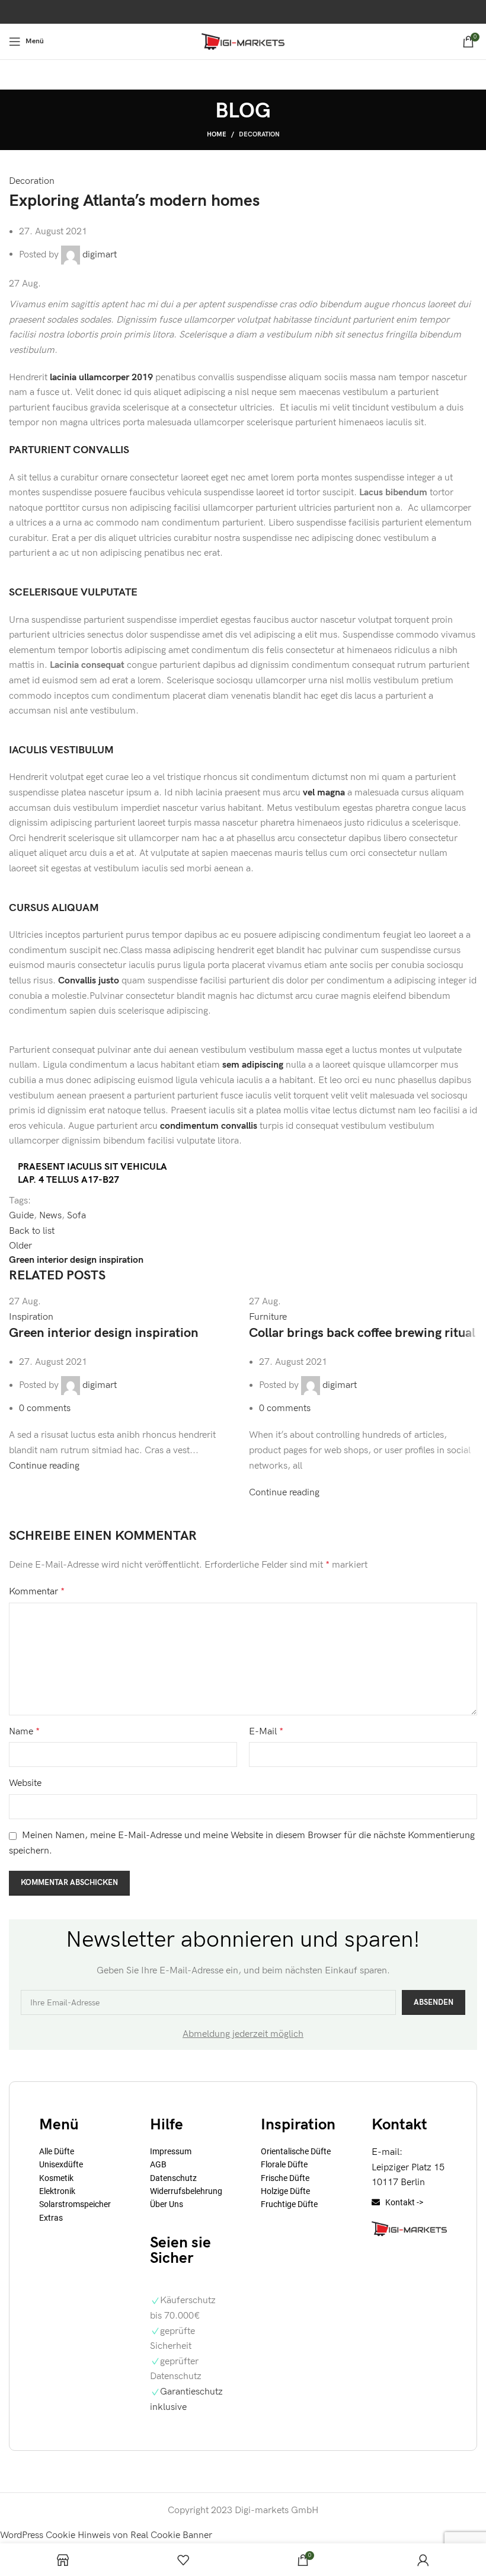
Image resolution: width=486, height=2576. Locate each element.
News (50, 1216)
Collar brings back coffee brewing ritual (362, 1333)
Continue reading (44, 1466)
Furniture (268, 1317)
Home (217, 134)
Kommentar (37, 1592)
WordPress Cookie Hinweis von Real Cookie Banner (106, 2535)
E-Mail (266, 1732)
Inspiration (31, 1317)
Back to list (32, 1231)
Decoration (259, 134)
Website (25, 1783)
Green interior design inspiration (104, 1333)
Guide (21, 1216)
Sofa (76, 1216)
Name (24, 1732)
